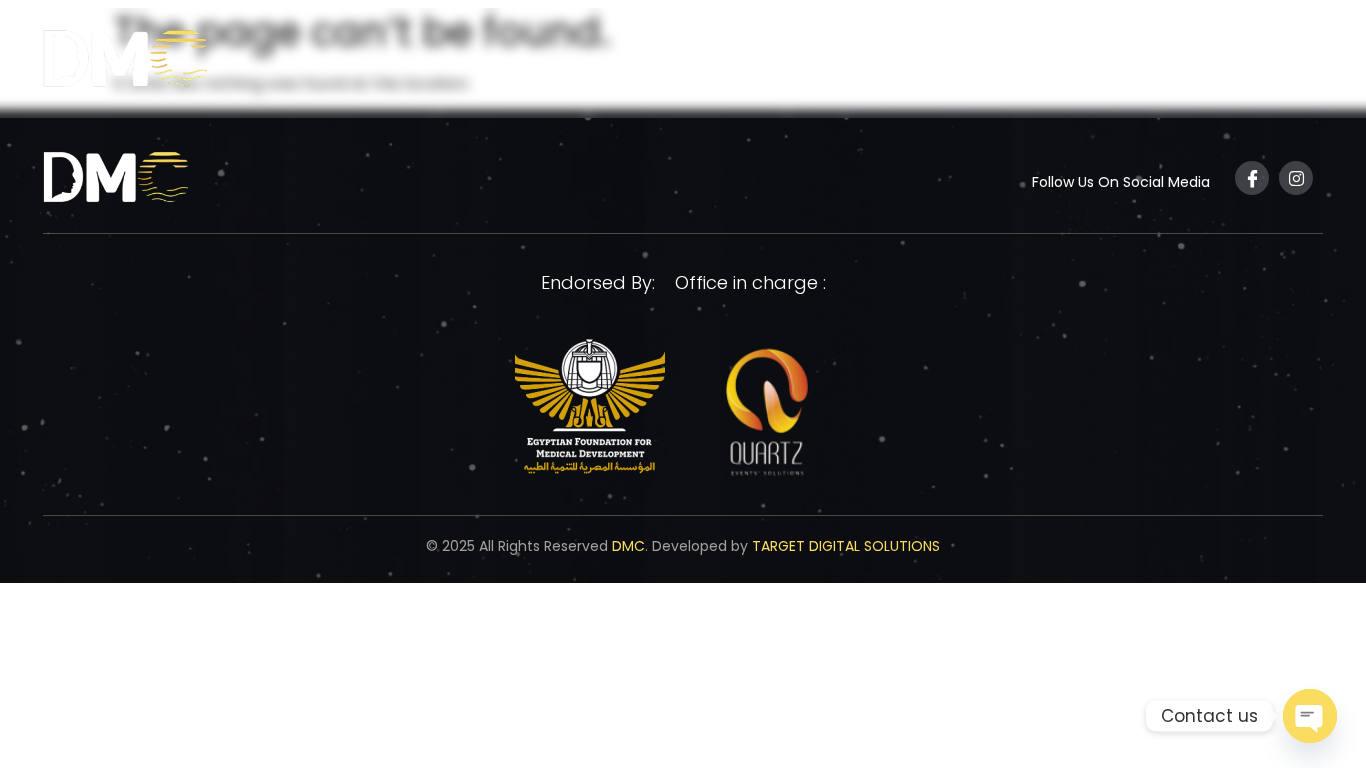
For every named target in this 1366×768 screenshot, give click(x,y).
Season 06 (1058, 62)
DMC (628, 546)
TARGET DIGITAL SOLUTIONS (846, 546)
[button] (950, 63)
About (941, 62)
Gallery (1179, 62)
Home (862, 62)
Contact (1273, 62)
